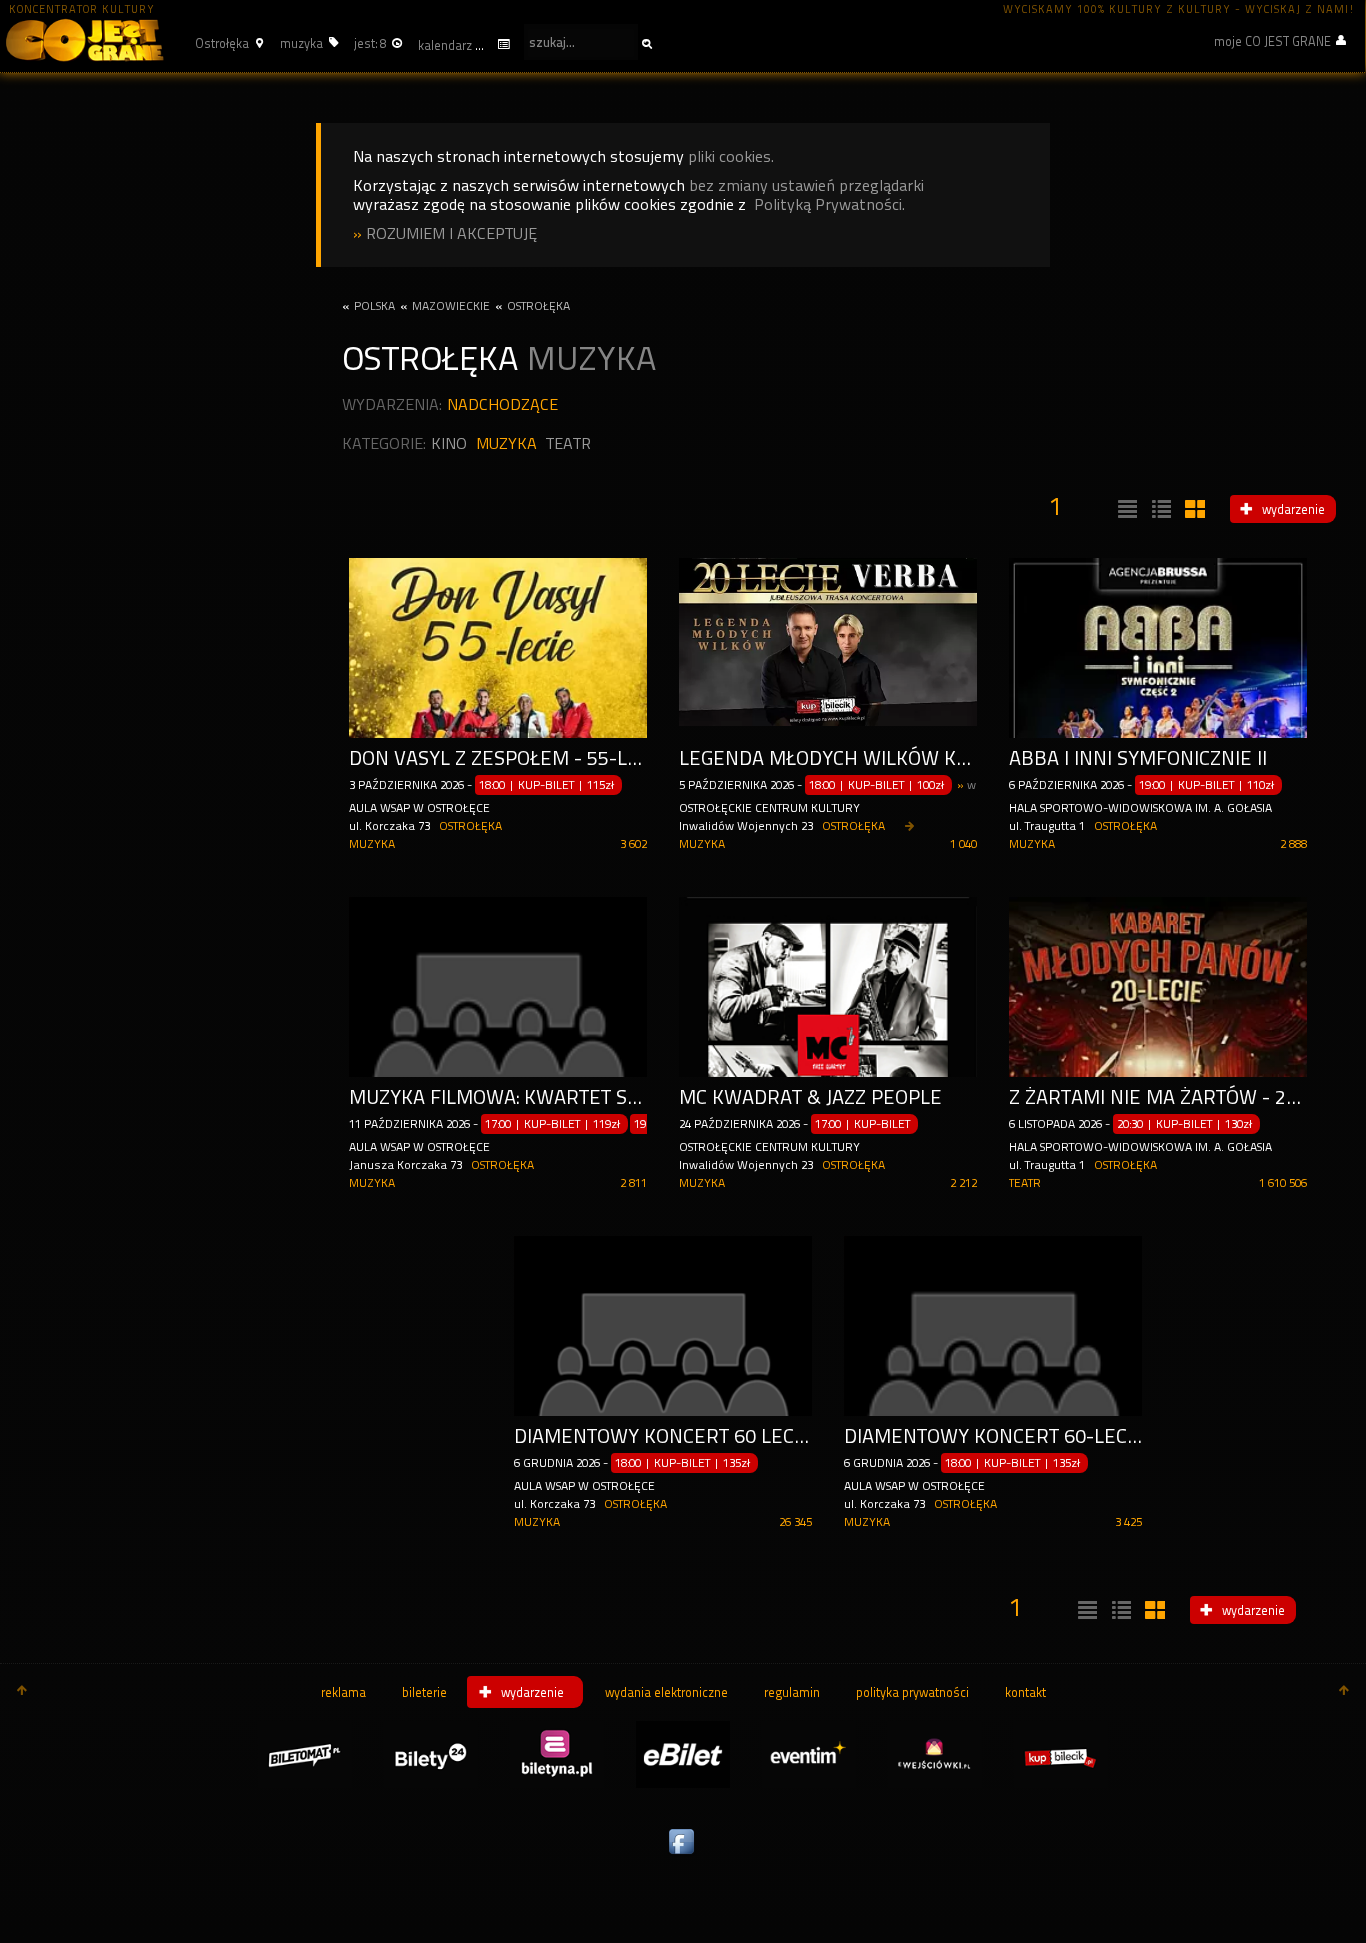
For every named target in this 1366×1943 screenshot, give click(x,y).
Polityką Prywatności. (829, 204)
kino (449, 443)
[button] (226, 43)
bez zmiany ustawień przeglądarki (806, 185)
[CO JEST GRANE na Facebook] (683, 1855)
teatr (568, 443)
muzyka (506, 443)
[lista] (1125, 510)
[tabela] (1159, 510)
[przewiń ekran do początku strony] (22, 1692)
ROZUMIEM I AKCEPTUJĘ (451, 233)
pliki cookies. (731, 156)
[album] (1193, 510)
